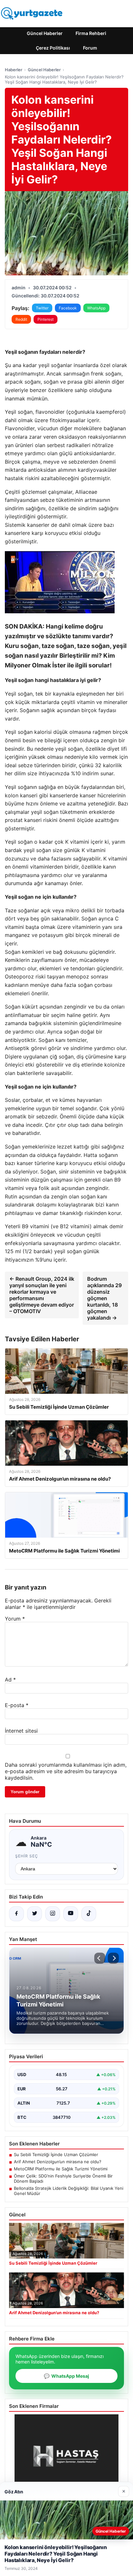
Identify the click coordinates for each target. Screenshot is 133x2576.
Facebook (68, 308)
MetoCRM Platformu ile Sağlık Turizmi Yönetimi (61, 2169)
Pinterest (46, 319)
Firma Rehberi (91, 33)
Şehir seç (27, 1856)
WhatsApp (96, 308)
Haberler (14, 70)
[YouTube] (71, 1914)
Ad (10, 1680)
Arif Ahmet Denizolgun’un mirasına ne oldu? (58, 2162)
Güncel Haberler (45, 33)
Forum (90, 48)
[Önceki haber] (100, 1958)
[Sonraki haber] (113, 1958)
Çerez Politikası (53, 48)
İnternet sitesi (21, 1731)
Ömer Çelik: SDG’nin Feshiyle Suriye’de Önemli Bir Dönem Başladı (63, 2178)
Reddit (21, 319)
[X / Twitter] (35, 1914)
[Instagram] (53, 1914)
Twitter (42, 308)
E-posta (17, 1705)
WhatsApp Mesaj (66, 2376)
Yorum (15, 1619)
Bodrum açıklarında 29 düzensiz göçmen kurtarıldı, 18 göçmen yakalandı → (104, 1298)
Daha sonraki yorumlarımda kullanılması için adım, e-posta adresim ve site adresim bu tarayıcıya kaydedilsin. (66, 1771)
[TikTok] (89, 1914)
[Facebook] (16, 1914)
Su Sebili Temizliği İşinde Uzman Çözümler (56, 2154)
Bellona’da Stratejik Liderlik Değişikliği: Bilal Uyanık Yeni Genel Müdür (69, 2191)
